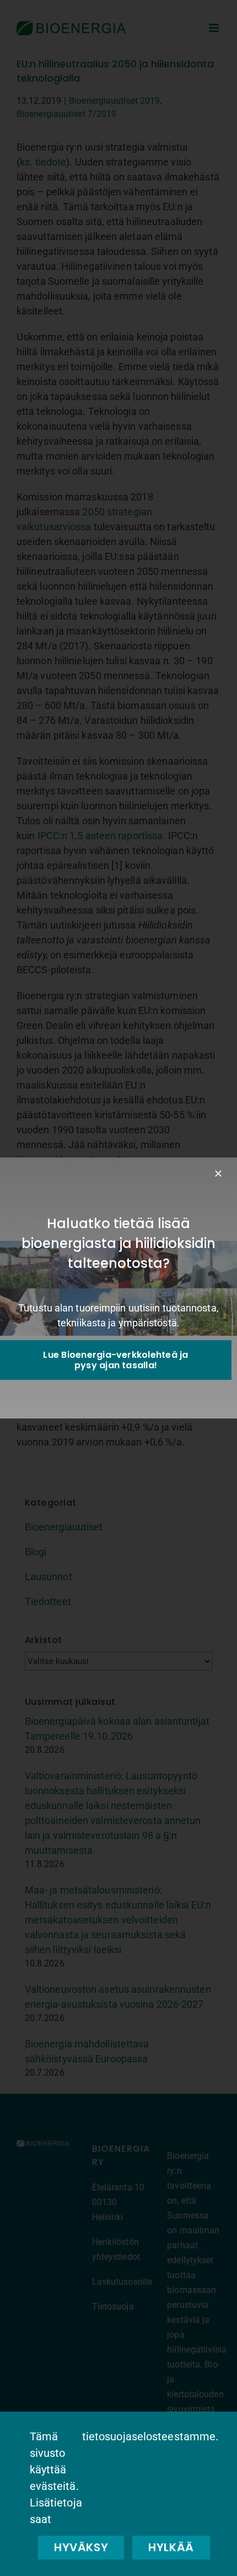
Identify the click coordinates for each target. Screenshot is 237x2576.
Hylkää (171, 2547)
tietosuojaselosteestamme (149, 2436)
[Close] (218, 1174)
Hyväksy (81, 2547)
